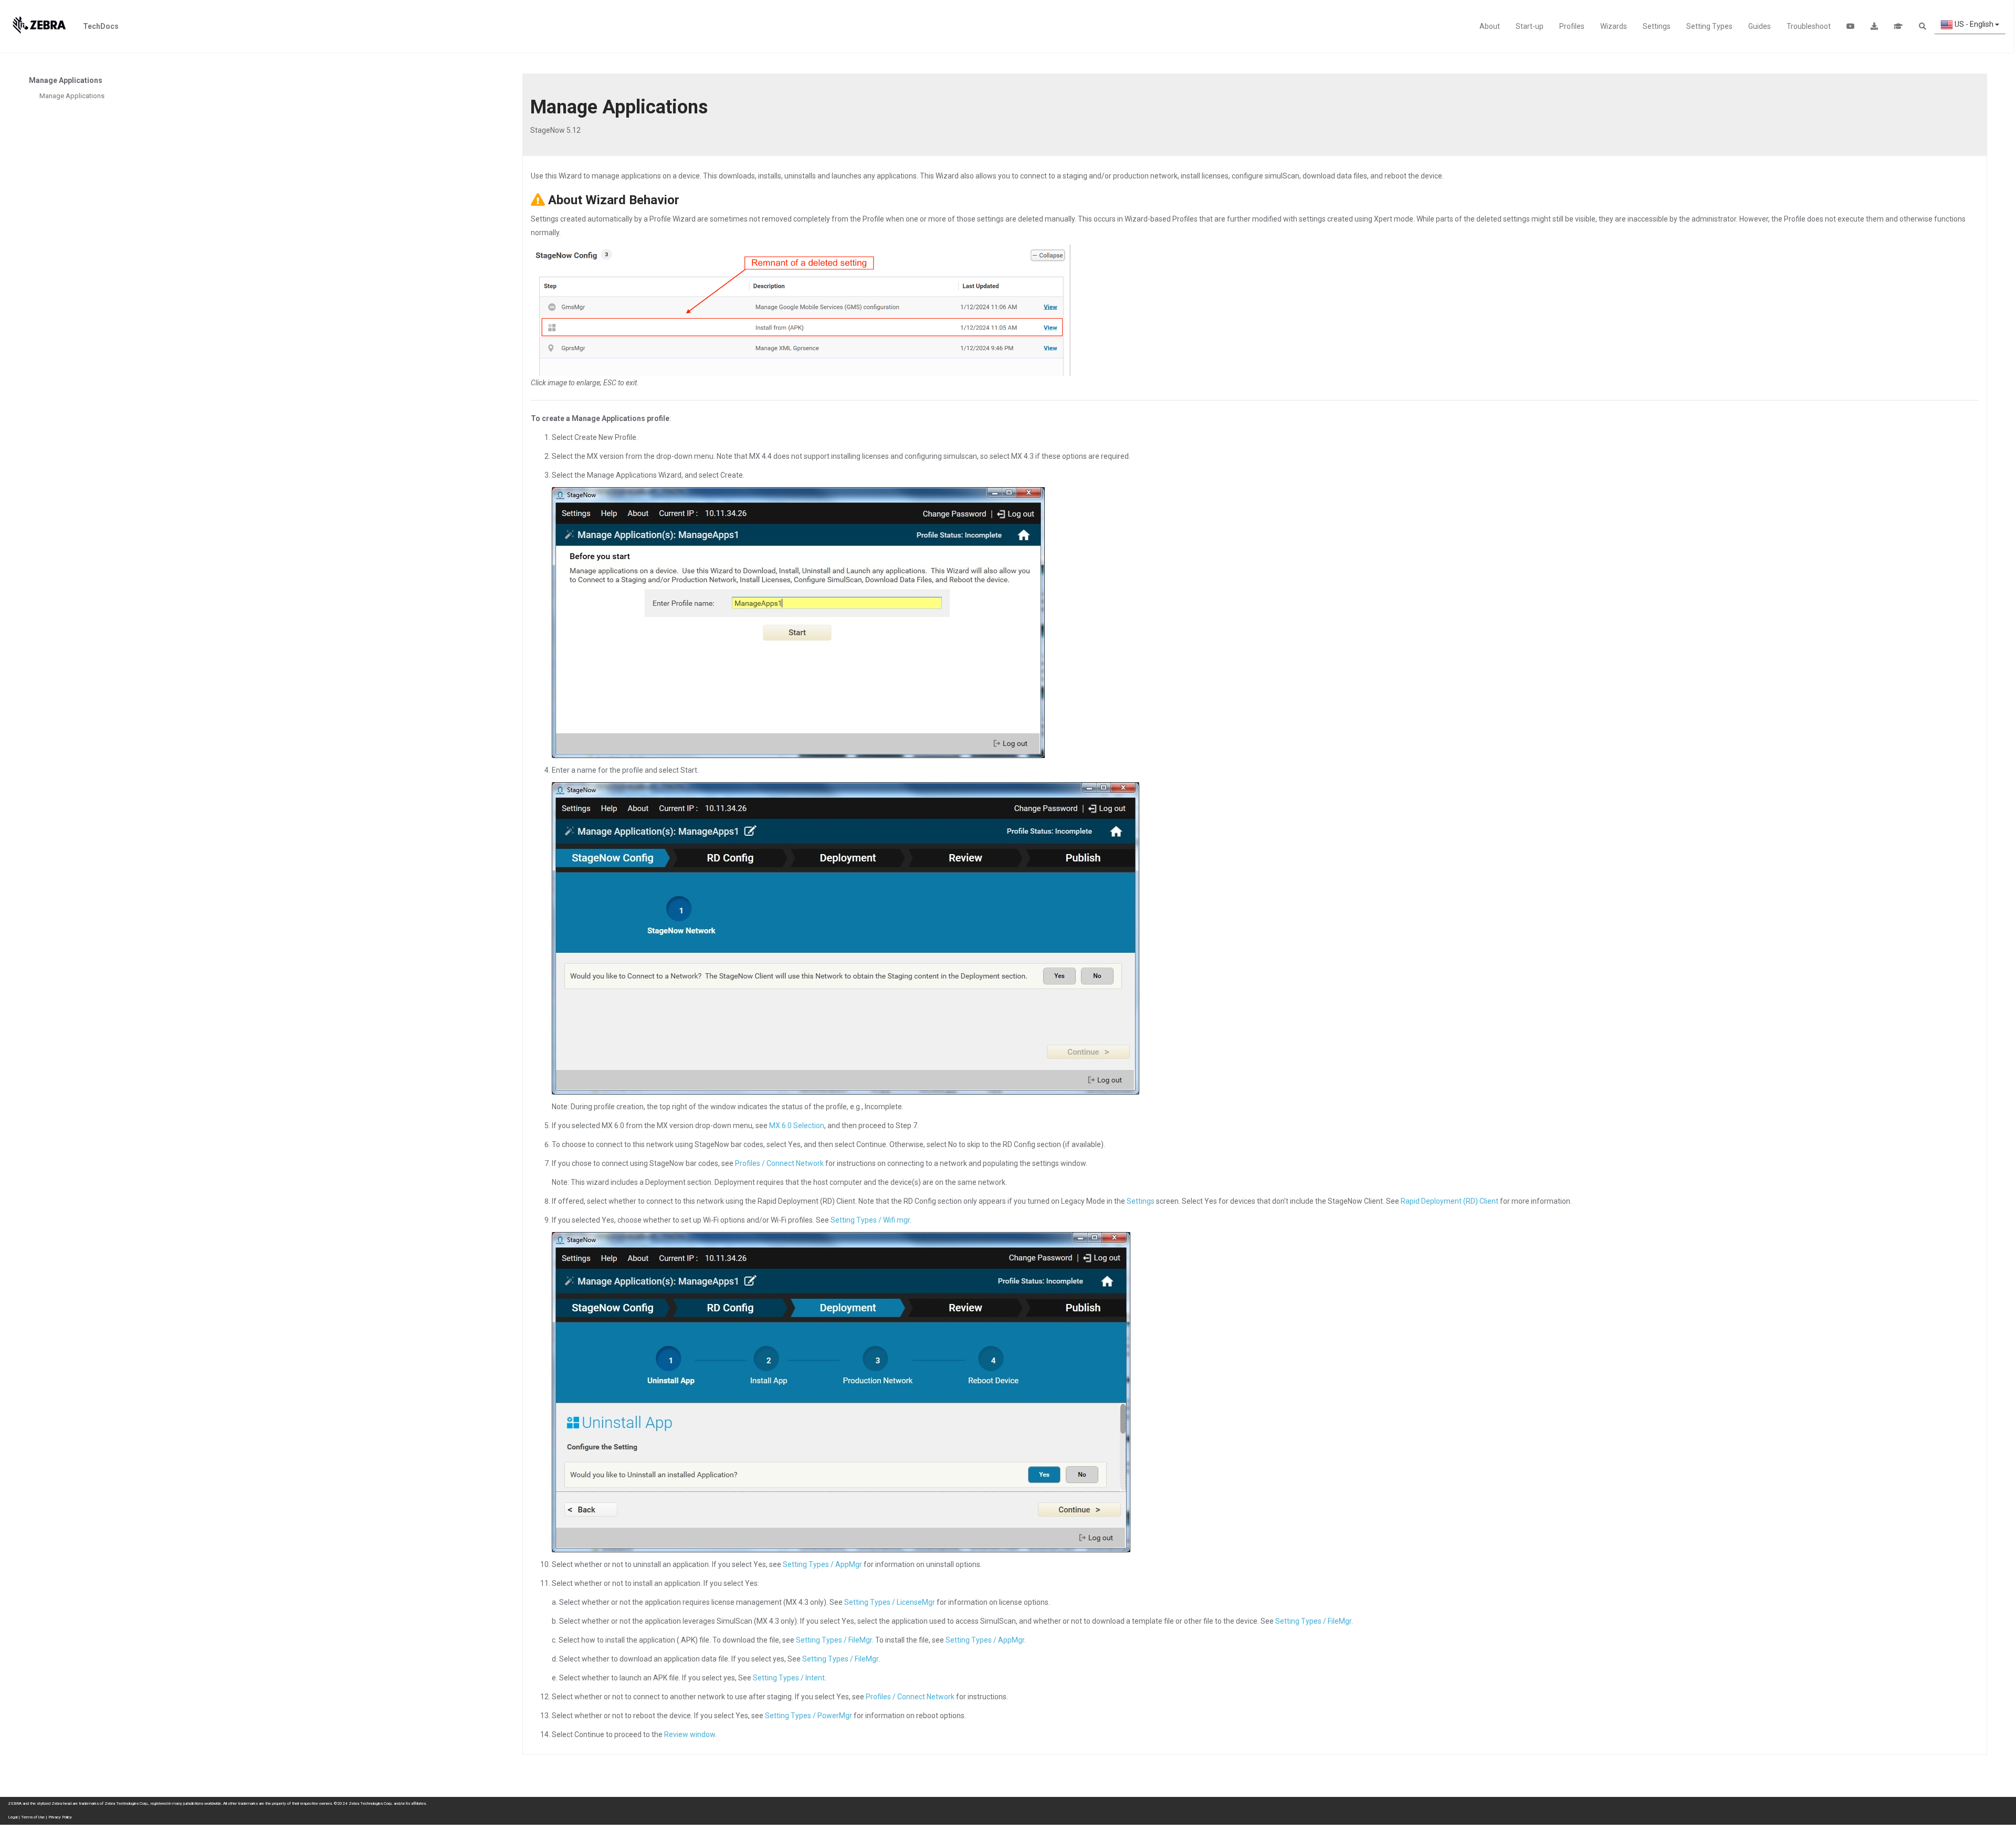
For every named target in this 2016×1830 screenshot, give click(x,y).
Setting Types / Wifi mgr (870, 1220)
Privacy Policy (60, 1817)
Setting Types (1709, 26)
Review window (690, 1734)
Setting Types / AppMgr (822, 1564)
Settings (1657, 26)
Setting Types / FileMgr (1313, 1621)
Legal (13, 1817)
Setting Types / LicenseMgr (890, 1602)
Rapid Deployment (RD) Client (1450, 1201)
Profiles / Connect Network (779, 1163)
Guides (1760, 26)
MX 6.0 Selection (797, 1126)
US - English (1974, 24)
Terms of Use (33, 1817)
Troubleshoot (1809, 26)
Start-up (1530, 26)
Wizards (1614, 26)
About (1490, 26)
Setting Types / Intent (789, 1678)
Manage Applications (72, 96)
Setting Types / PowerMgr (808, 1716)
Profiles (1572, 26)
